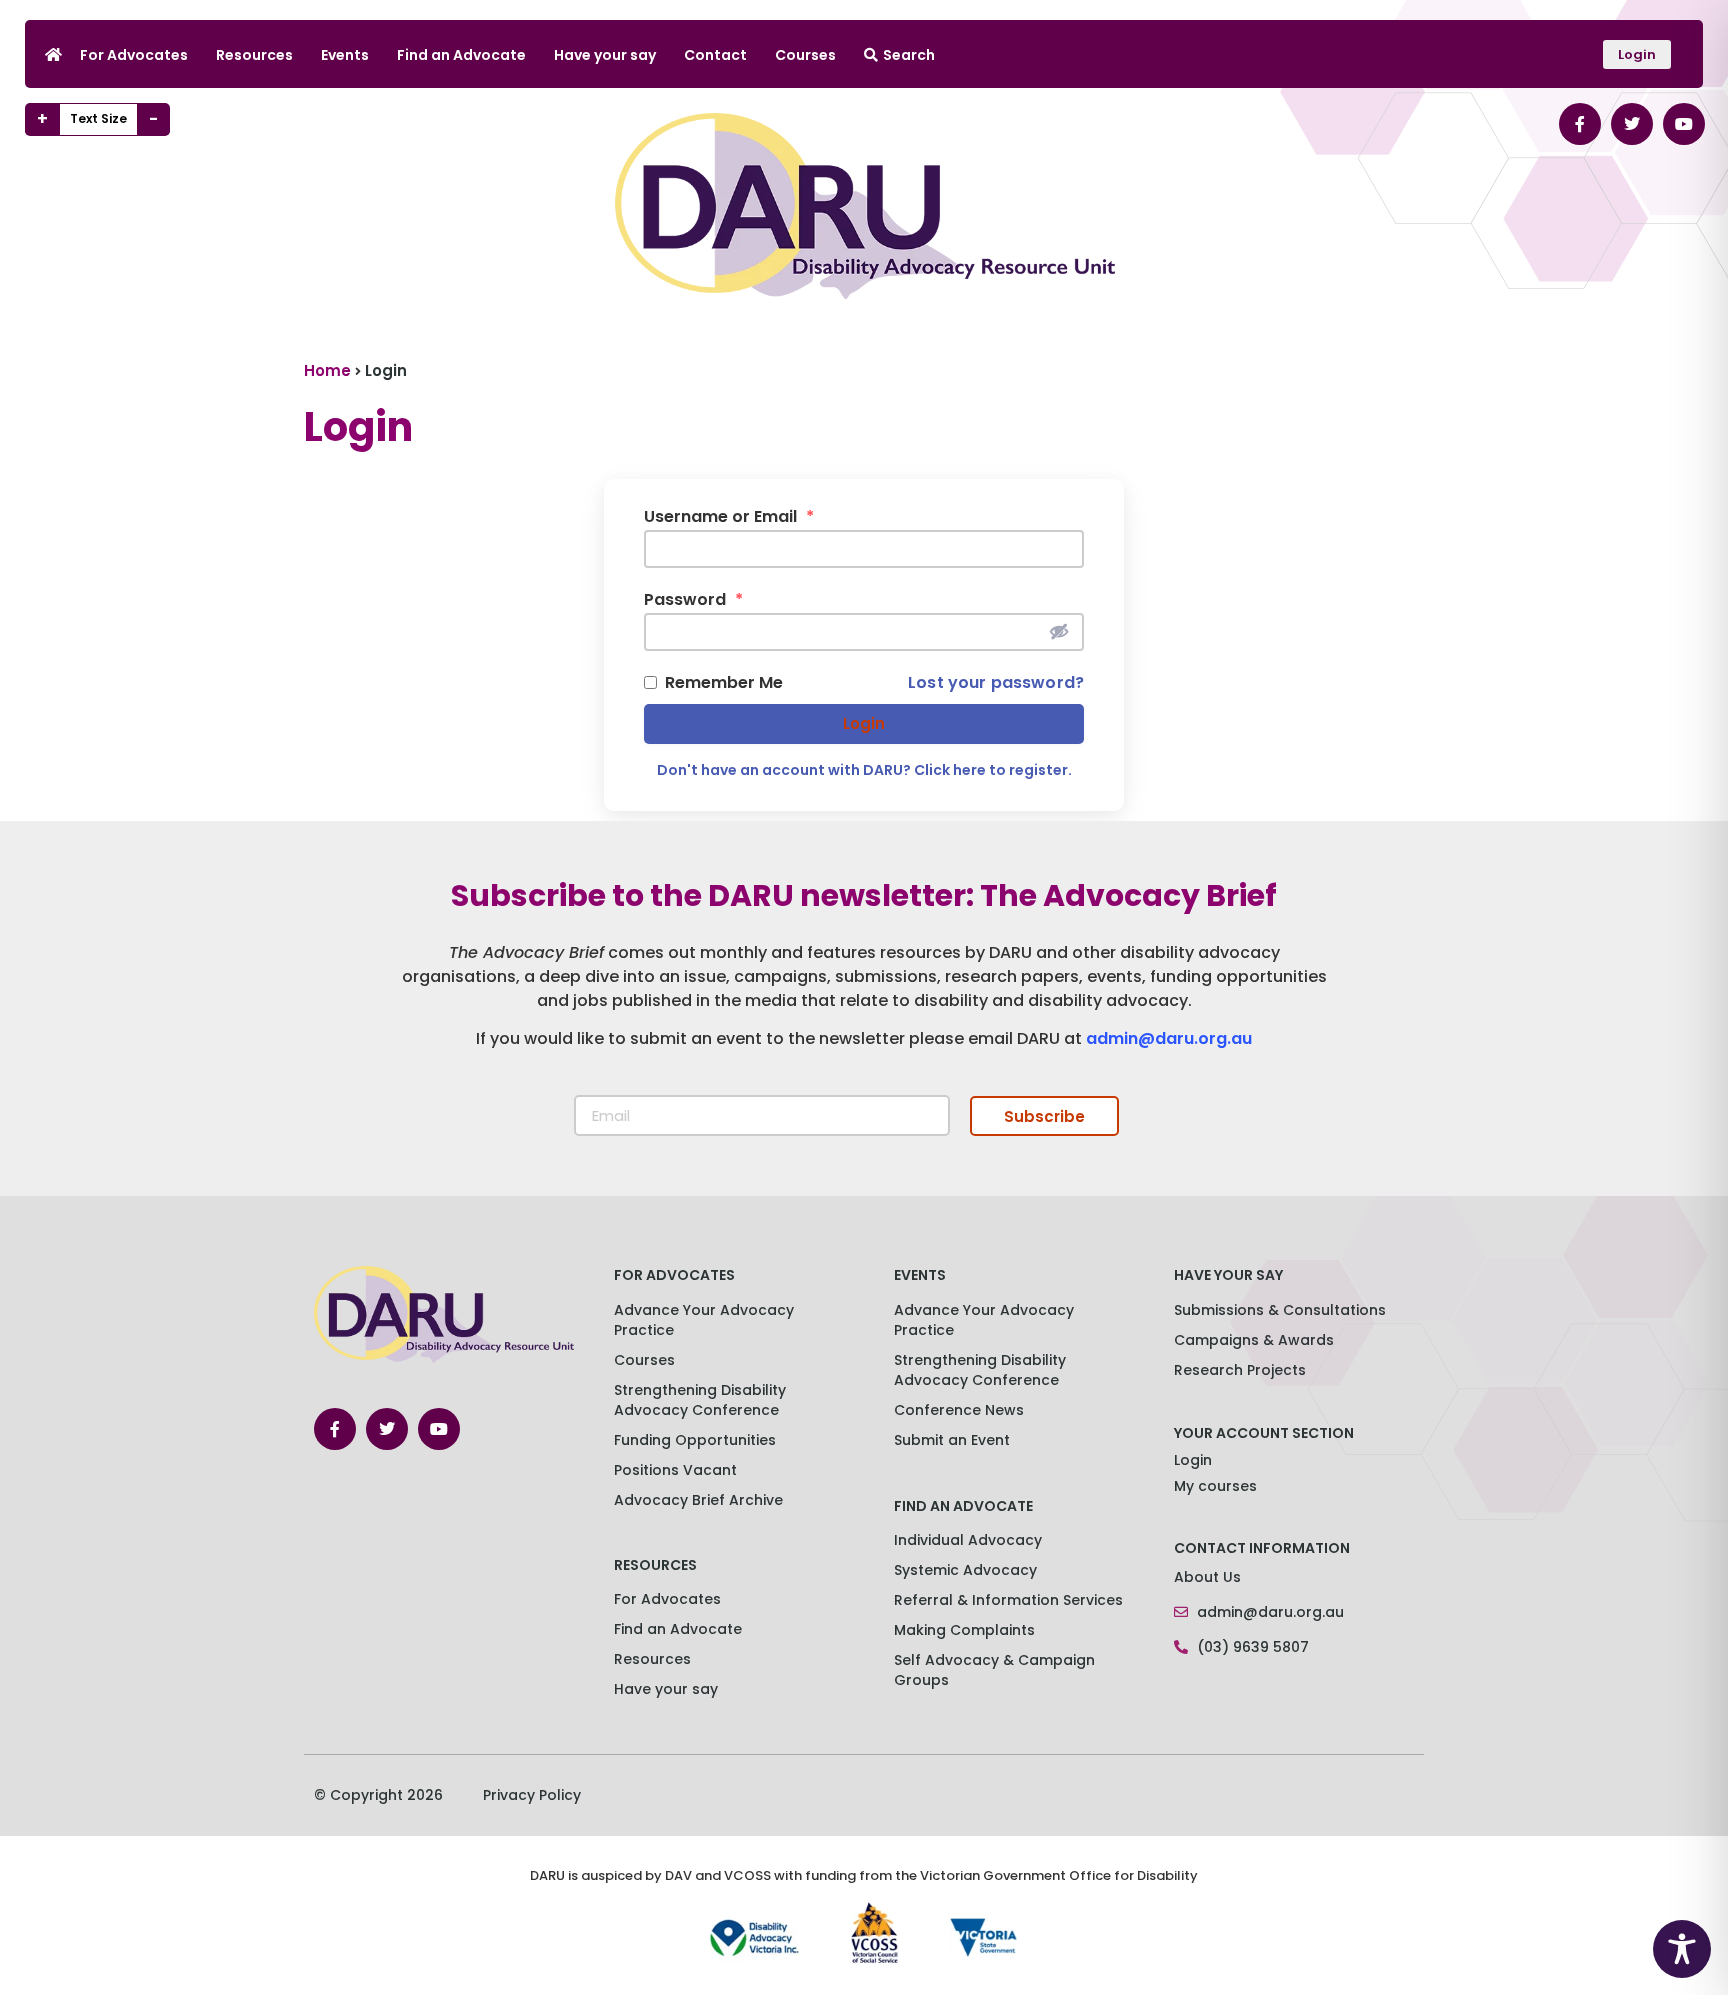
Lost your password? (996, 683)
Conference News (959, 1410)
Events (345, 55)
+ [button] (42, 119)
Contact (715, 55)
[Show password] (1059, 631)
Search (909, 55)
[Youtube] (1684, 124)
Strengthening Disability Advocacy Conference (980, 1370)
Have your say (605, 55)
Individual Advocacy (968, 1540)
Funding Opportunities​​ (695, 1440)
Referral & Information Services (1008, 1600)
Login (864, 723)
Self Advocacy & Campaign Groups (994, 1670)
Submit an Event (952, 1440)
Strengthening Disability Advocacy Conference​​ (700, 1400)
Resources (254, 55)
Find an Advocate (461, 55)
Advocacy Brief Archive (698, 1500)
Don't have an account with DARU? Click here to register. (864, 770)
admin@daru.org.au (1169, 1038)
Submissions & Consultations (1280, 1310)
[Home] (53, 54)
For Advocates (134, 55)
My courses (1215, 1486)
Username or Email (729, 517)
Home (327, 370)
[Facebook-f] (1580, 124)
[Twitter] (1632, 124)
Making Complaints (964, 1630)
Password (693, 600)
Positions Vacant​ (675, 1470)
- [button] (153, 119)
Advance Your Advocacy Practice (704, 1320)
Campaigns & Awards (1254, 1340)
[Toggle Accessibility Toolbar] (1682, 1949)
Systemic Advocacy (965, 1570)
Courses (805, 55)
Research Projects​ (1240, 1370)
